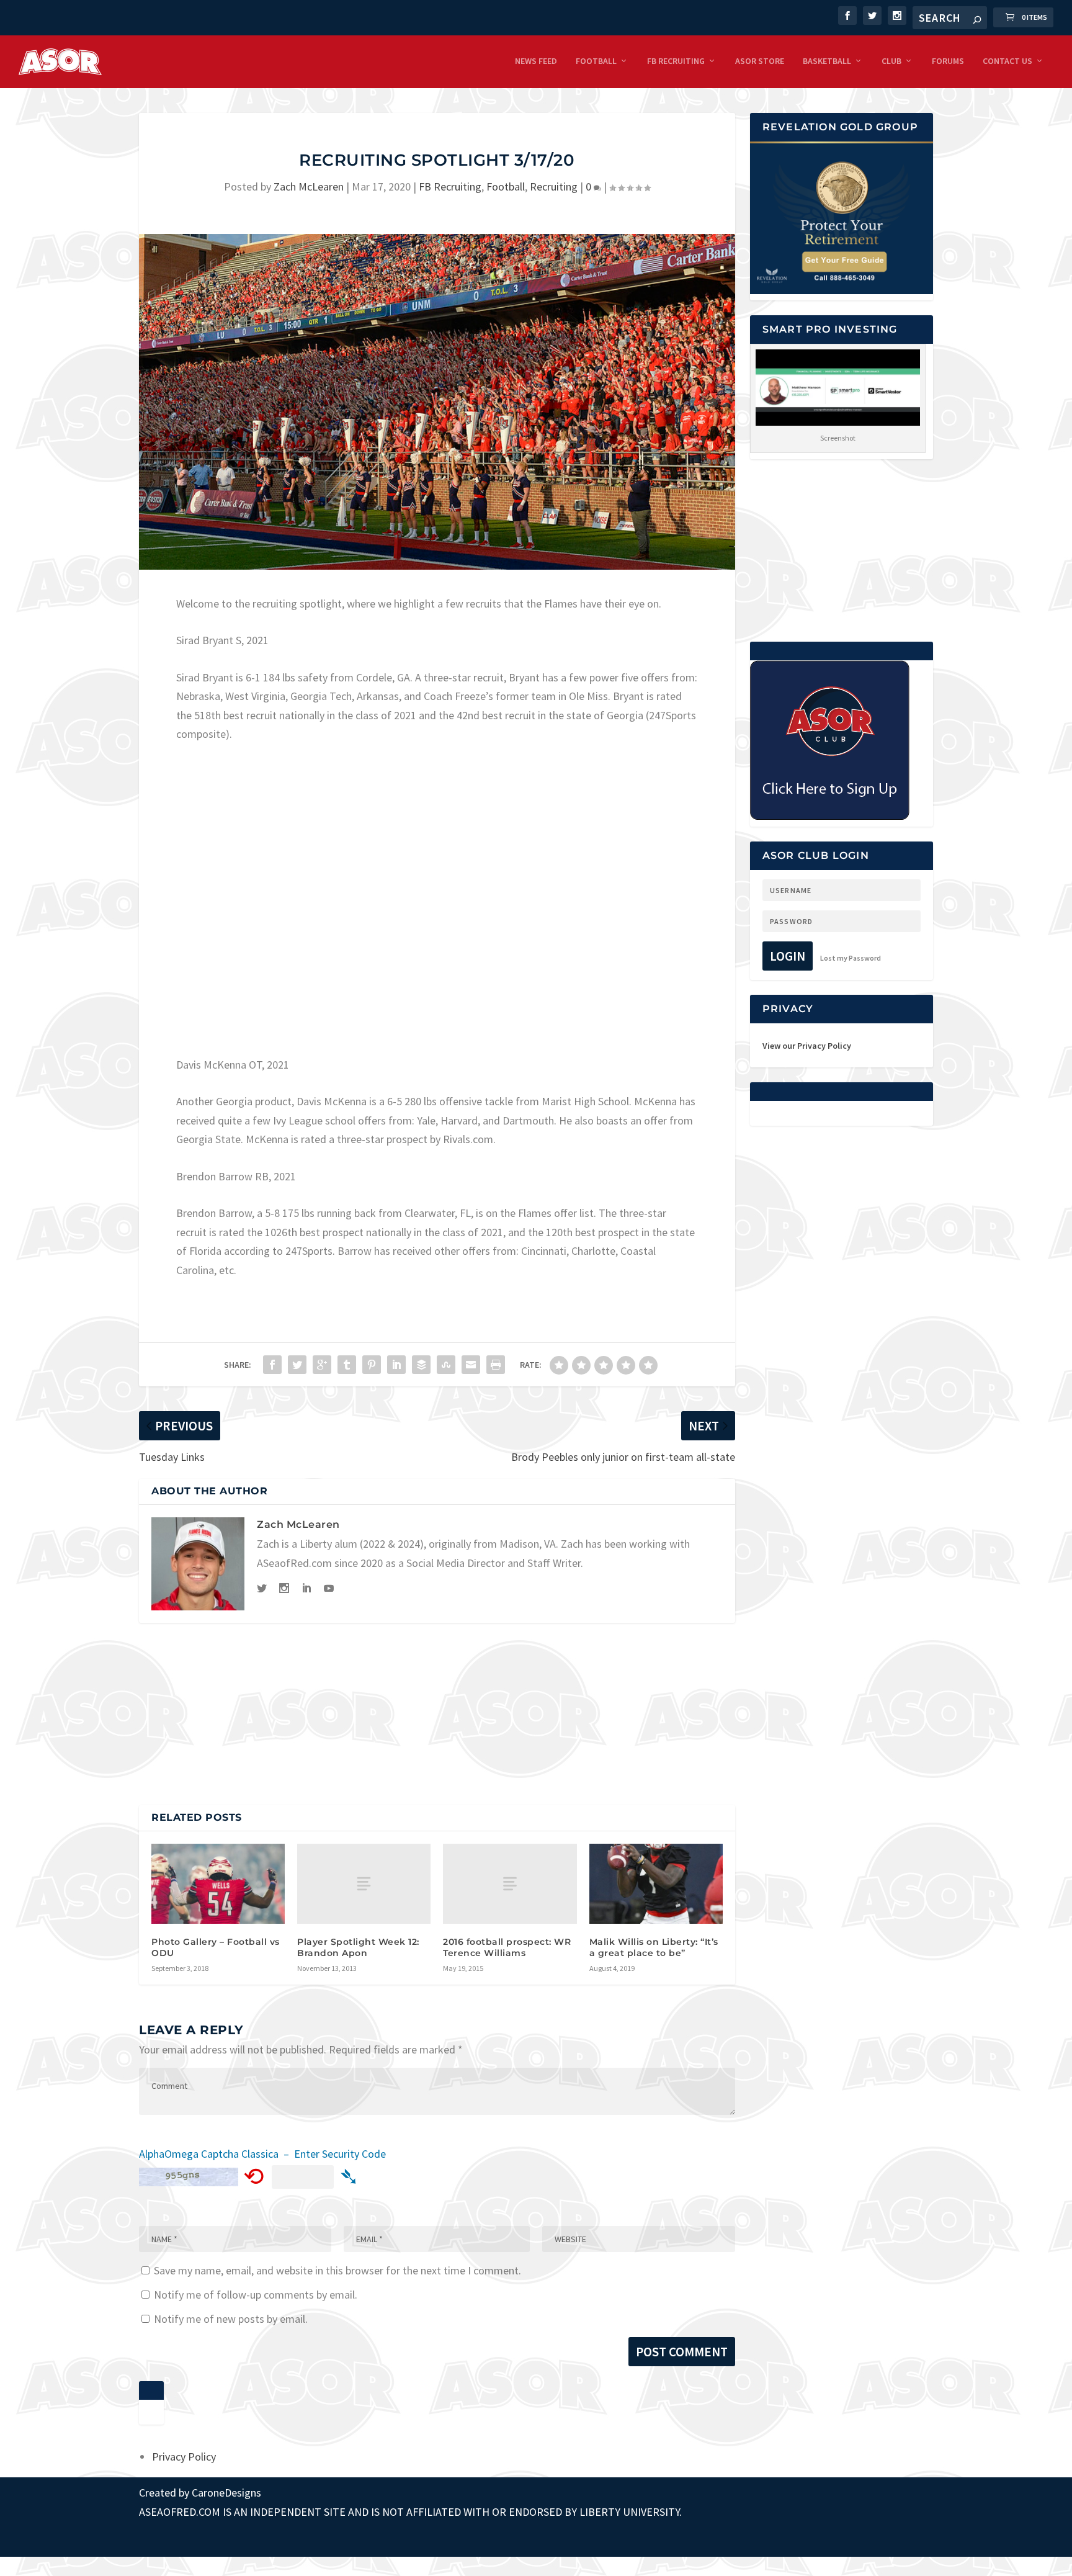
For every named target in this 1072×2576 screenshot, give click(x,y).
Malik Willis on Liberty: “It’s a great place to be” (654, 1947)
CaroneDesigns (226, 2493)
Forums (948, 61)
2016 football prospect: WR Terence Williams (507, 1947)
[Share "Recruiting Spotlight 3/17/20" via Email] (471, 1365)
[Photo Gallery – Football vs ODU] (218, 1884)
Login (788, 956)
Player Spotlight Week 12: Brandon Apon (358, 1947)
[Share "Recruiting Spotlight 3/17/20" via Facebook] (272, 1365)
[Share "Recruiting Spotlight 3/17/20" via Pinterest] (372, 1365)
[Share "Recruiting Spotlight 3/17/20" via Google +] (322, 1365)
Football (596, 61)
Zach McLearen (309, 186)
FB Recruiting (676, 61)
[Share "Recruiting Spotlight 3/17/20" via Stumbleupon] (446, 1365)
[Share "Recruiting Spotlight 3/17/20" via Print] (496, 1365)
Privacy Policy (184, 2457)
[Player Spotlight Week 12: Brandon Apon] (364, 1884)
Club (891, 61)
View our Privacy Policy (807, 1046)
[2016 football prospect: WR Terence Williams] (510, 1884)
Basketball (827, 61)
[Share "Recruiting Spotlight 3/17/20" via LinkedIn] (396, 1365)
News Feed (536, 61)
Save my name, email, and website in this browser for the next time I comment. (337, 2270)
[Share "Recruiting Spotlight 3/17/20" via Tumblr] (347, 1365)
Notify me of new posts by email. (231, 2319)
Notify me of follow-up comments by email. (256, 2295)
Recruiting (554, 186)
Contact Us (1007, 61)
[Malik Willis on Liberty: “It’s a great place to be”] (656, 1884)
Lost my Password (851, 958)
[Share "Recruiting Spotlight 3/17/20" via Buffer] (421, 1365)
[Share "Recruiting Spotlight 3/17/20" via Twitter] (297, 1365)
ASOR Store (760, 61)
